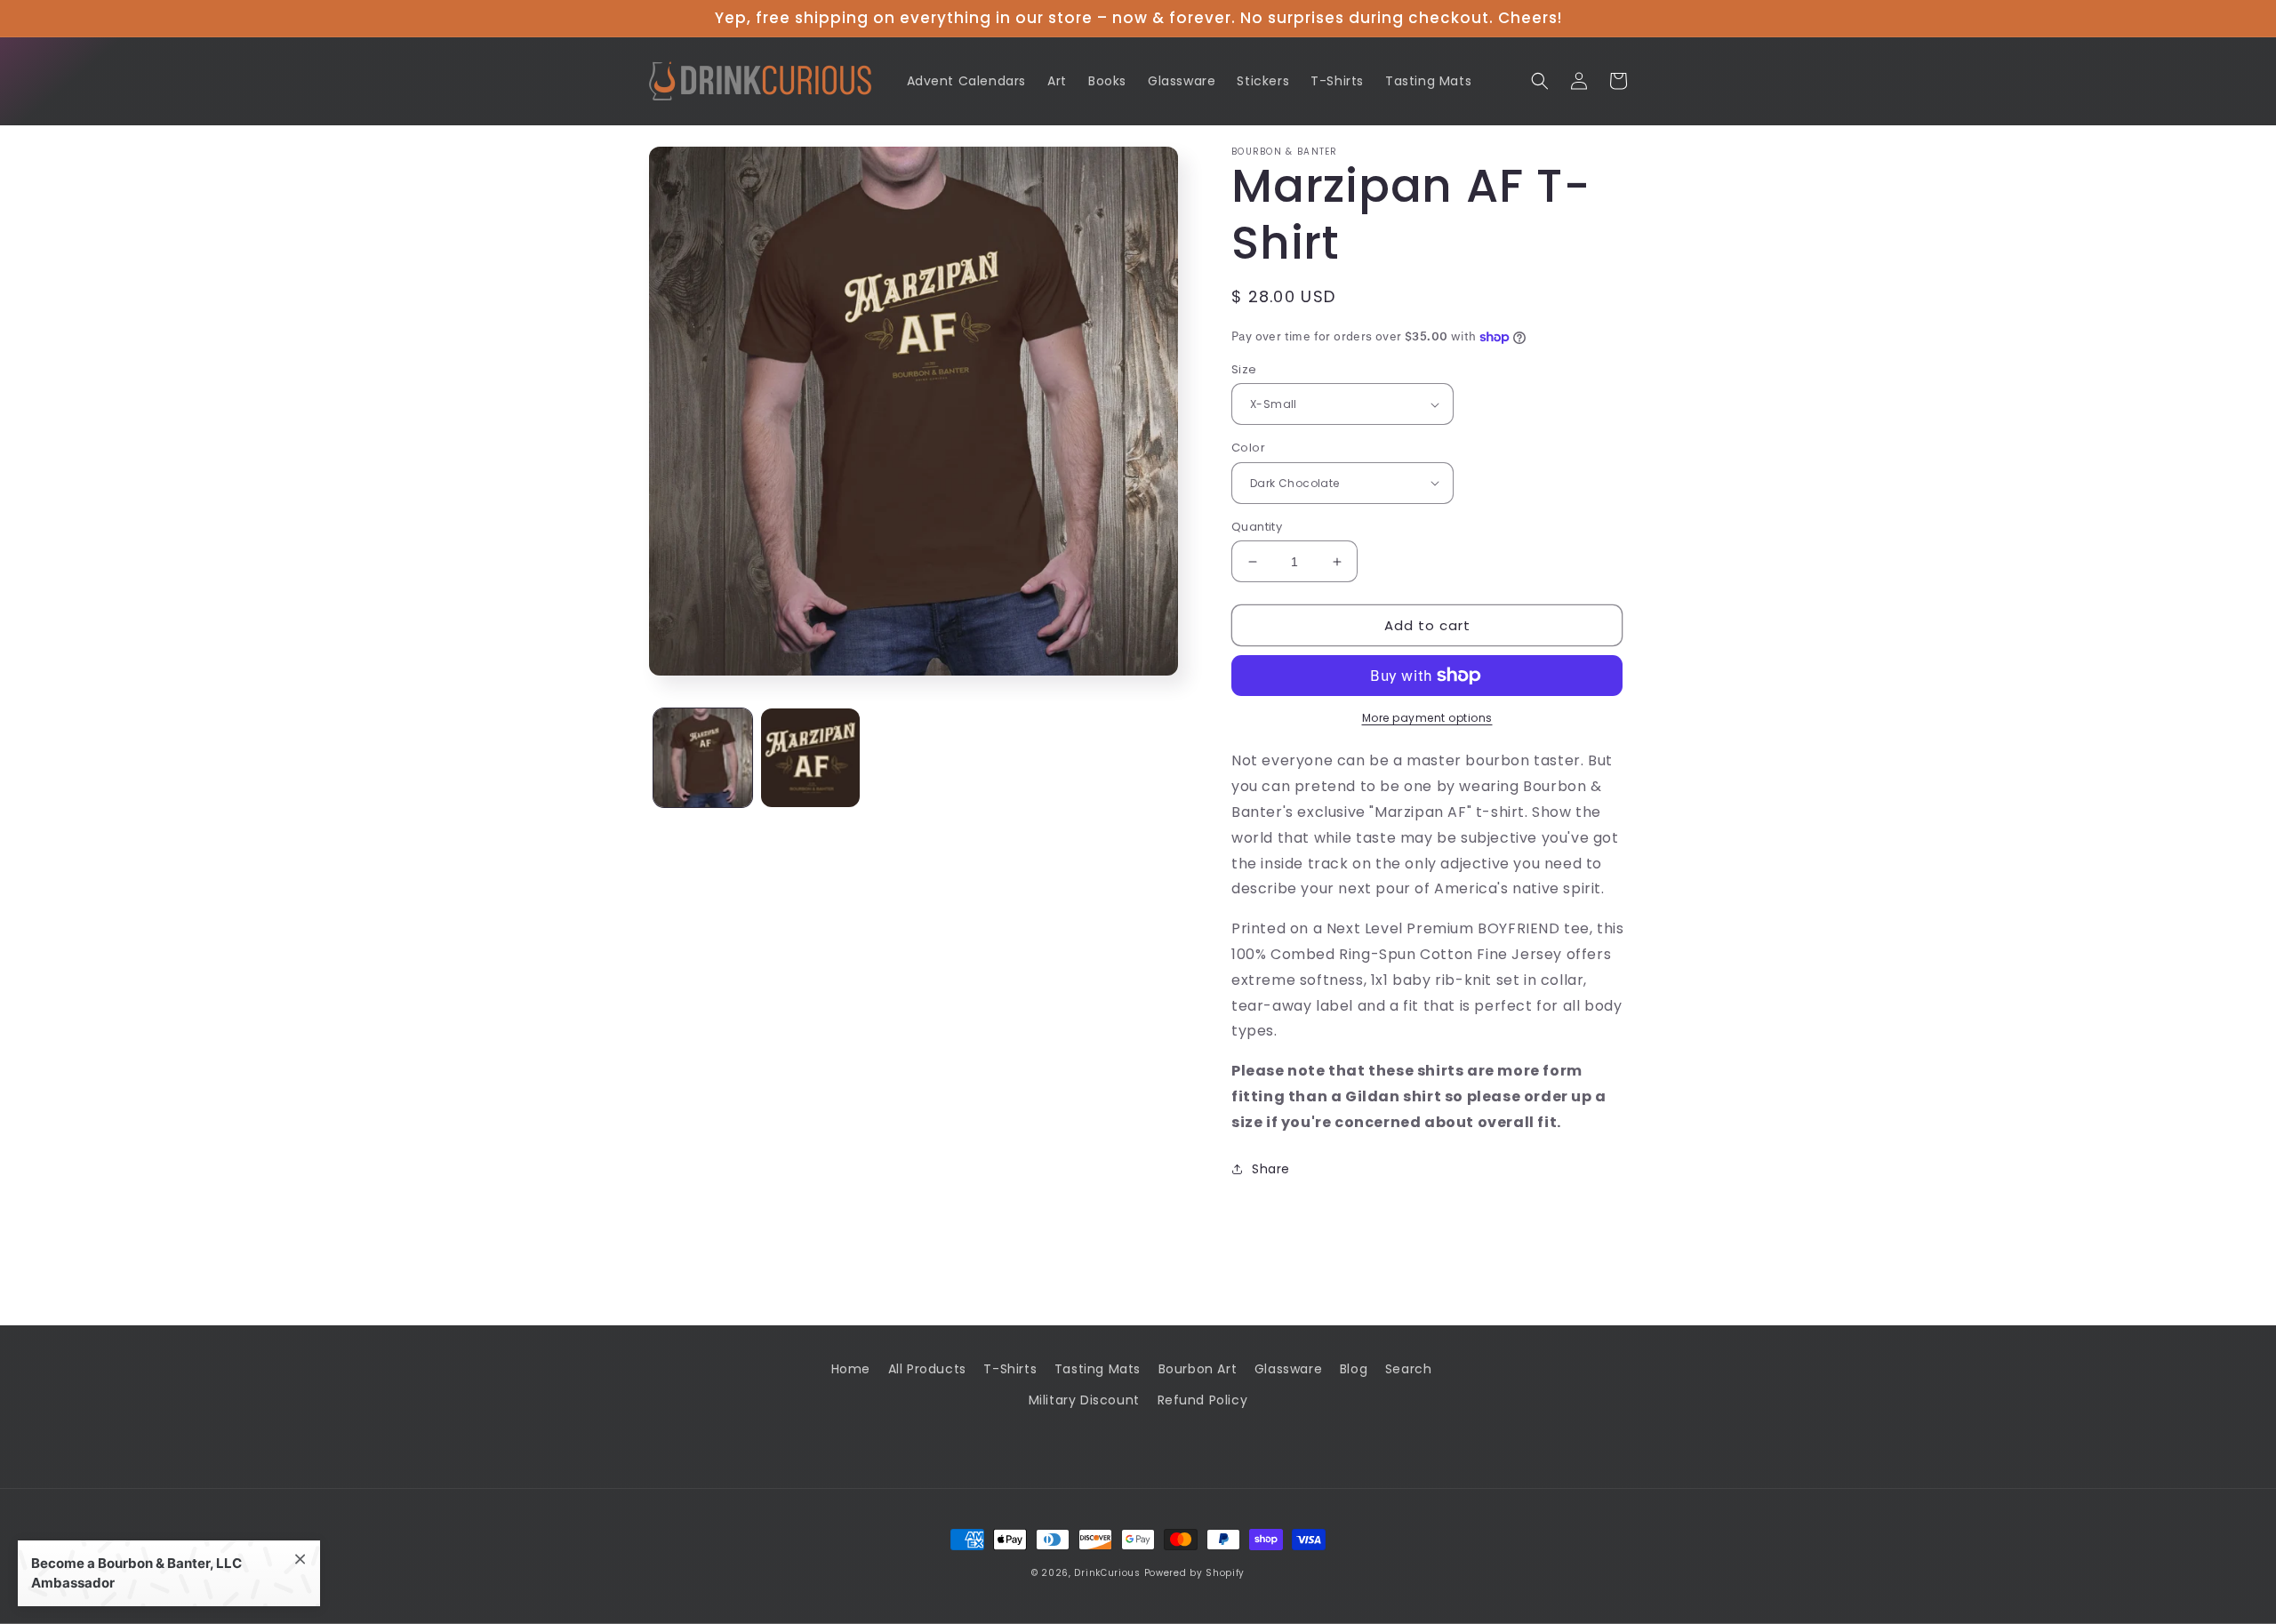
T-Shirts (1010, 1369)
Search (1409, 1369)
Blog (1354, 1369)
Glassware (1288, 1369)
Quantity (1257, 527)
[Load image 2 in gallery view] (810, 758)
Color (1248, 448)
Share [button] (1271, 1169)
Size (1244, 369)
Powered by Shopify (1195, 1573)
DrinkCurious (1107, 1573)
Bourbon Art (1198, 1369)
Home (851, 1369)
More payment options (1427, 718)
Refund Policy (1203, 1400)
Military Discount (1084, 1400)
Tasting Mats (1098, 1369)
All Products (927, 1369)
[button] (1540, 81)
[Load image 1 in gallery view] (703, 758)
